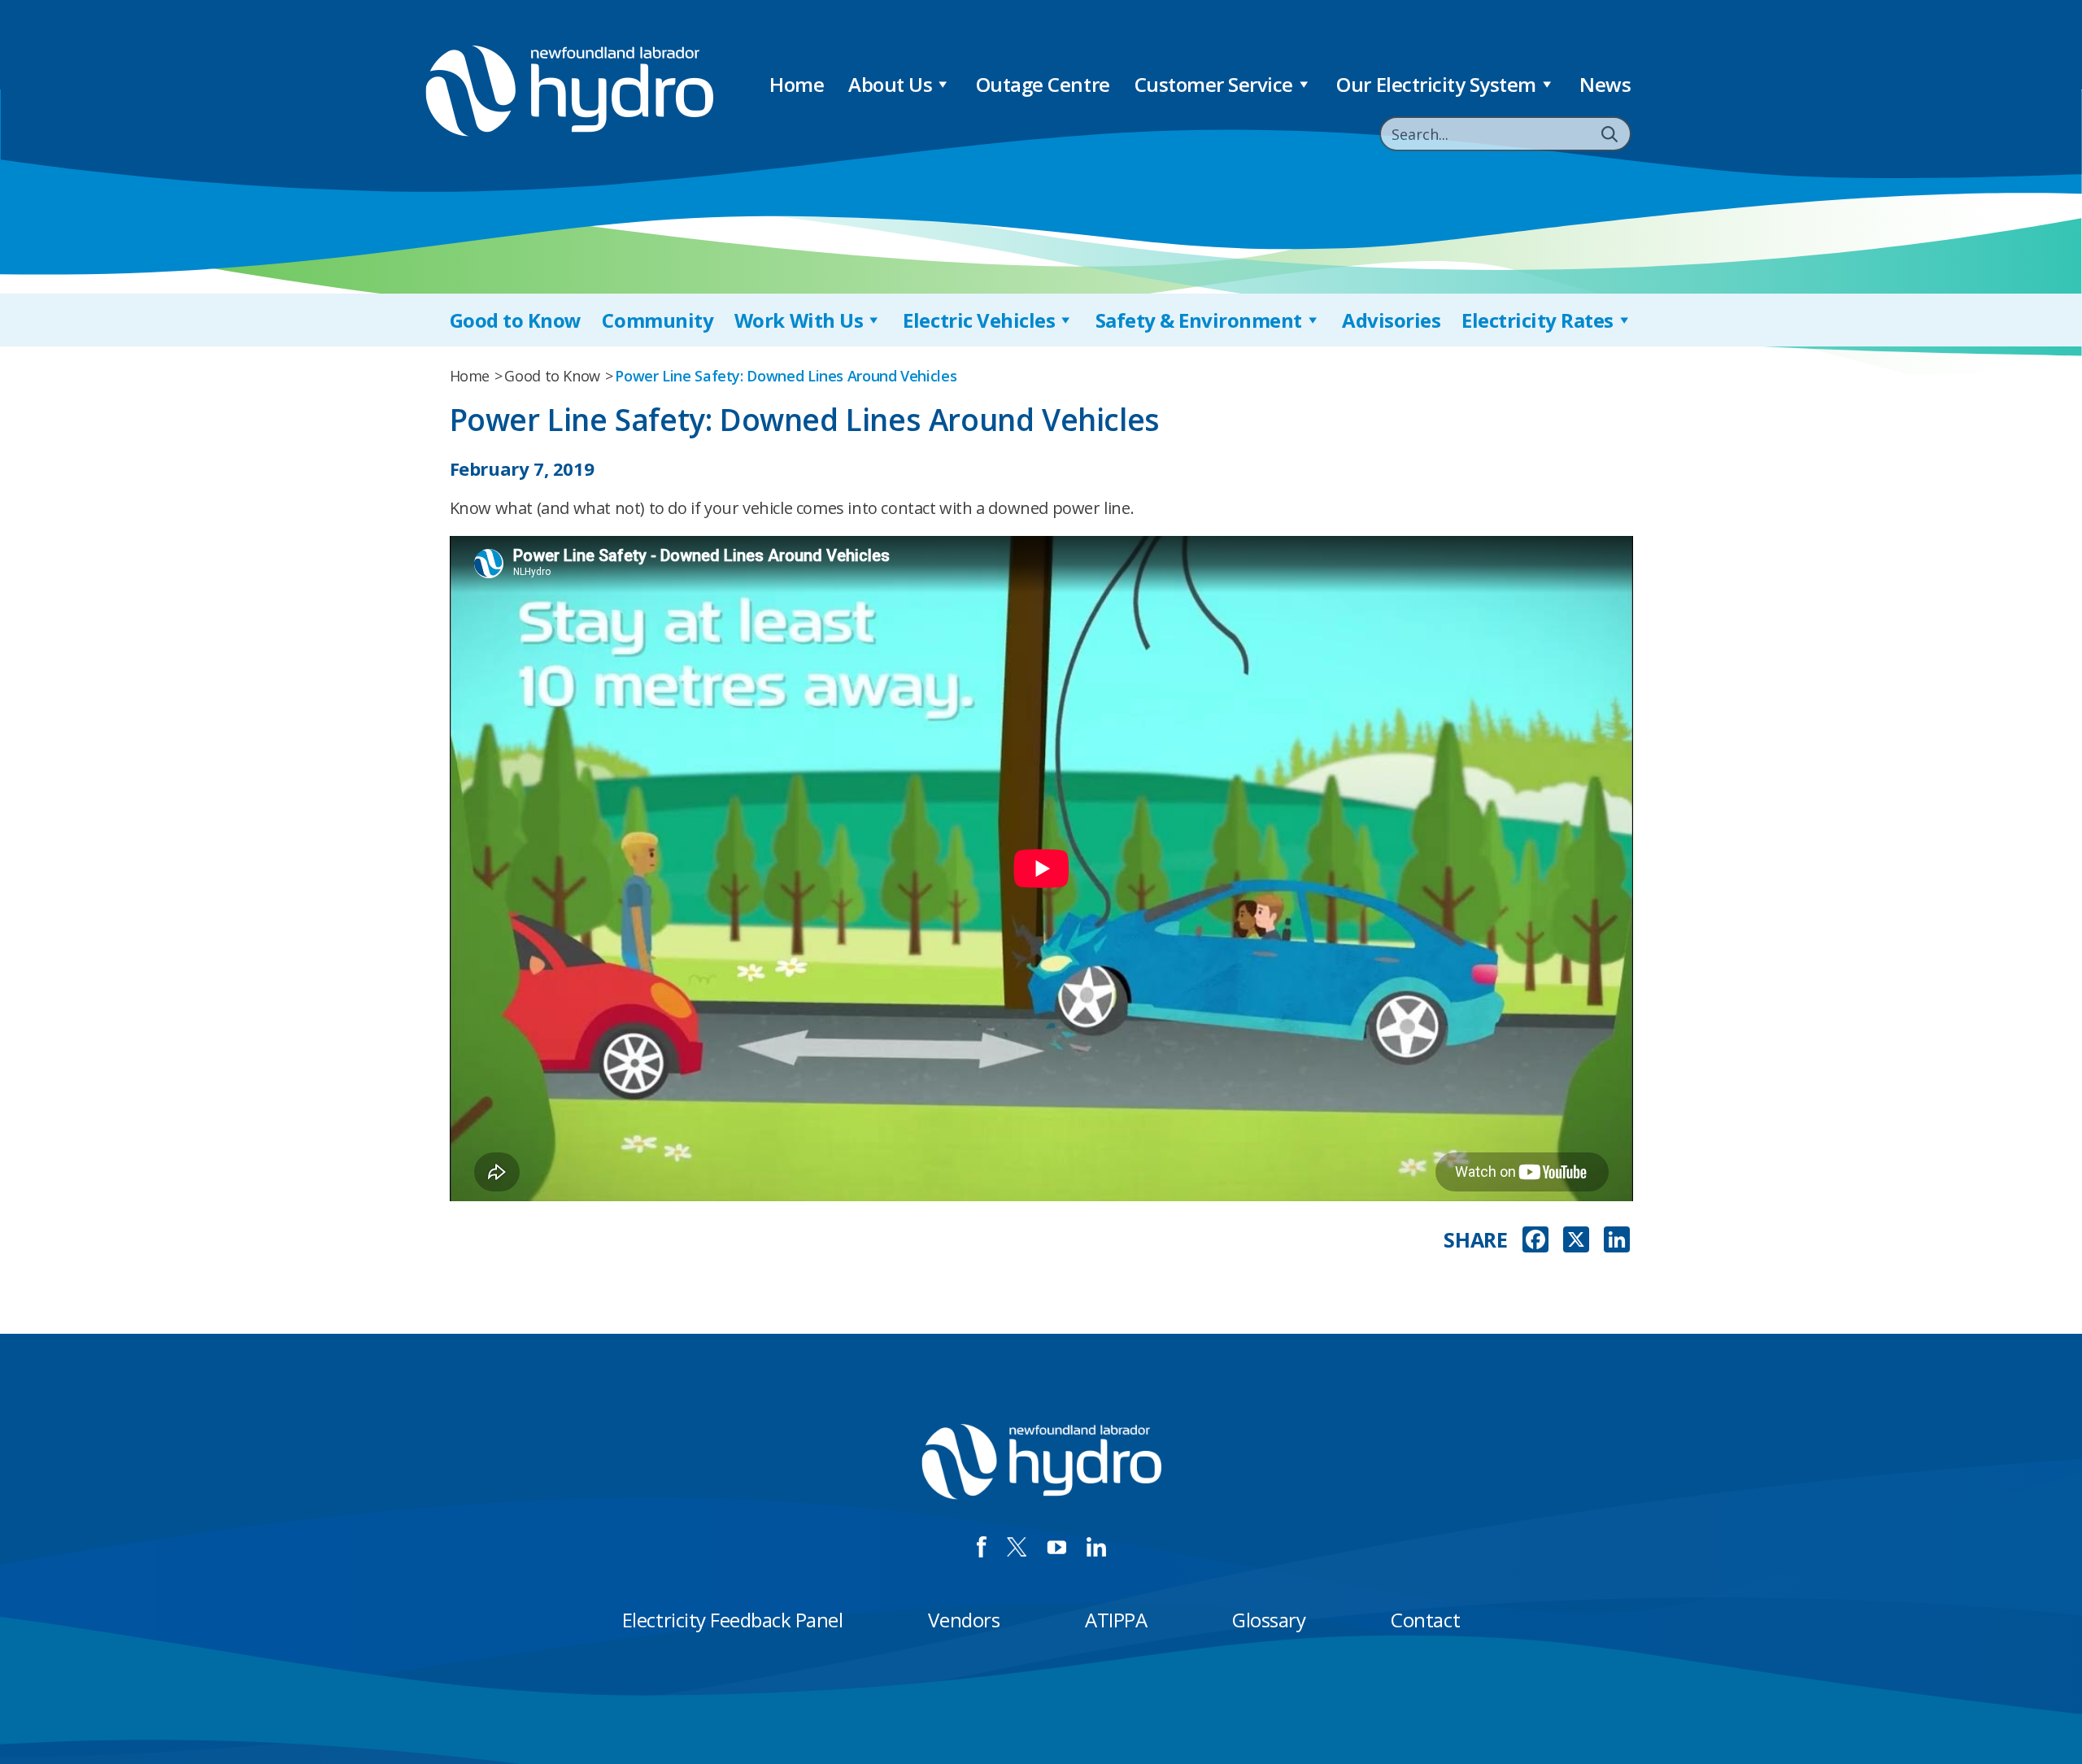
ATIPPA (1116, 1620)
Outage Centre (1043, 84)
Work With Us (799, 320)
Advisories (1391, 320)
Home (797, 84)
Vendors (964, 1620)
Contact (1425, 1620)
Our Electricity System (1436, 84)
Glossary (1269, 1620)
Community (658, 320)
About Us (890, 84)
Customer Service (1214, 84)
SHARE (1475, 1240)
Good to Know (516, 320)
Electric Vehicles (979, 320)
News (1605, 84)
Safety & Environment (1199, 320)
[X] (1576, 1241)
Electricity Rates (1538, 320)
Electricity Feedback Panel (733, 1620)
